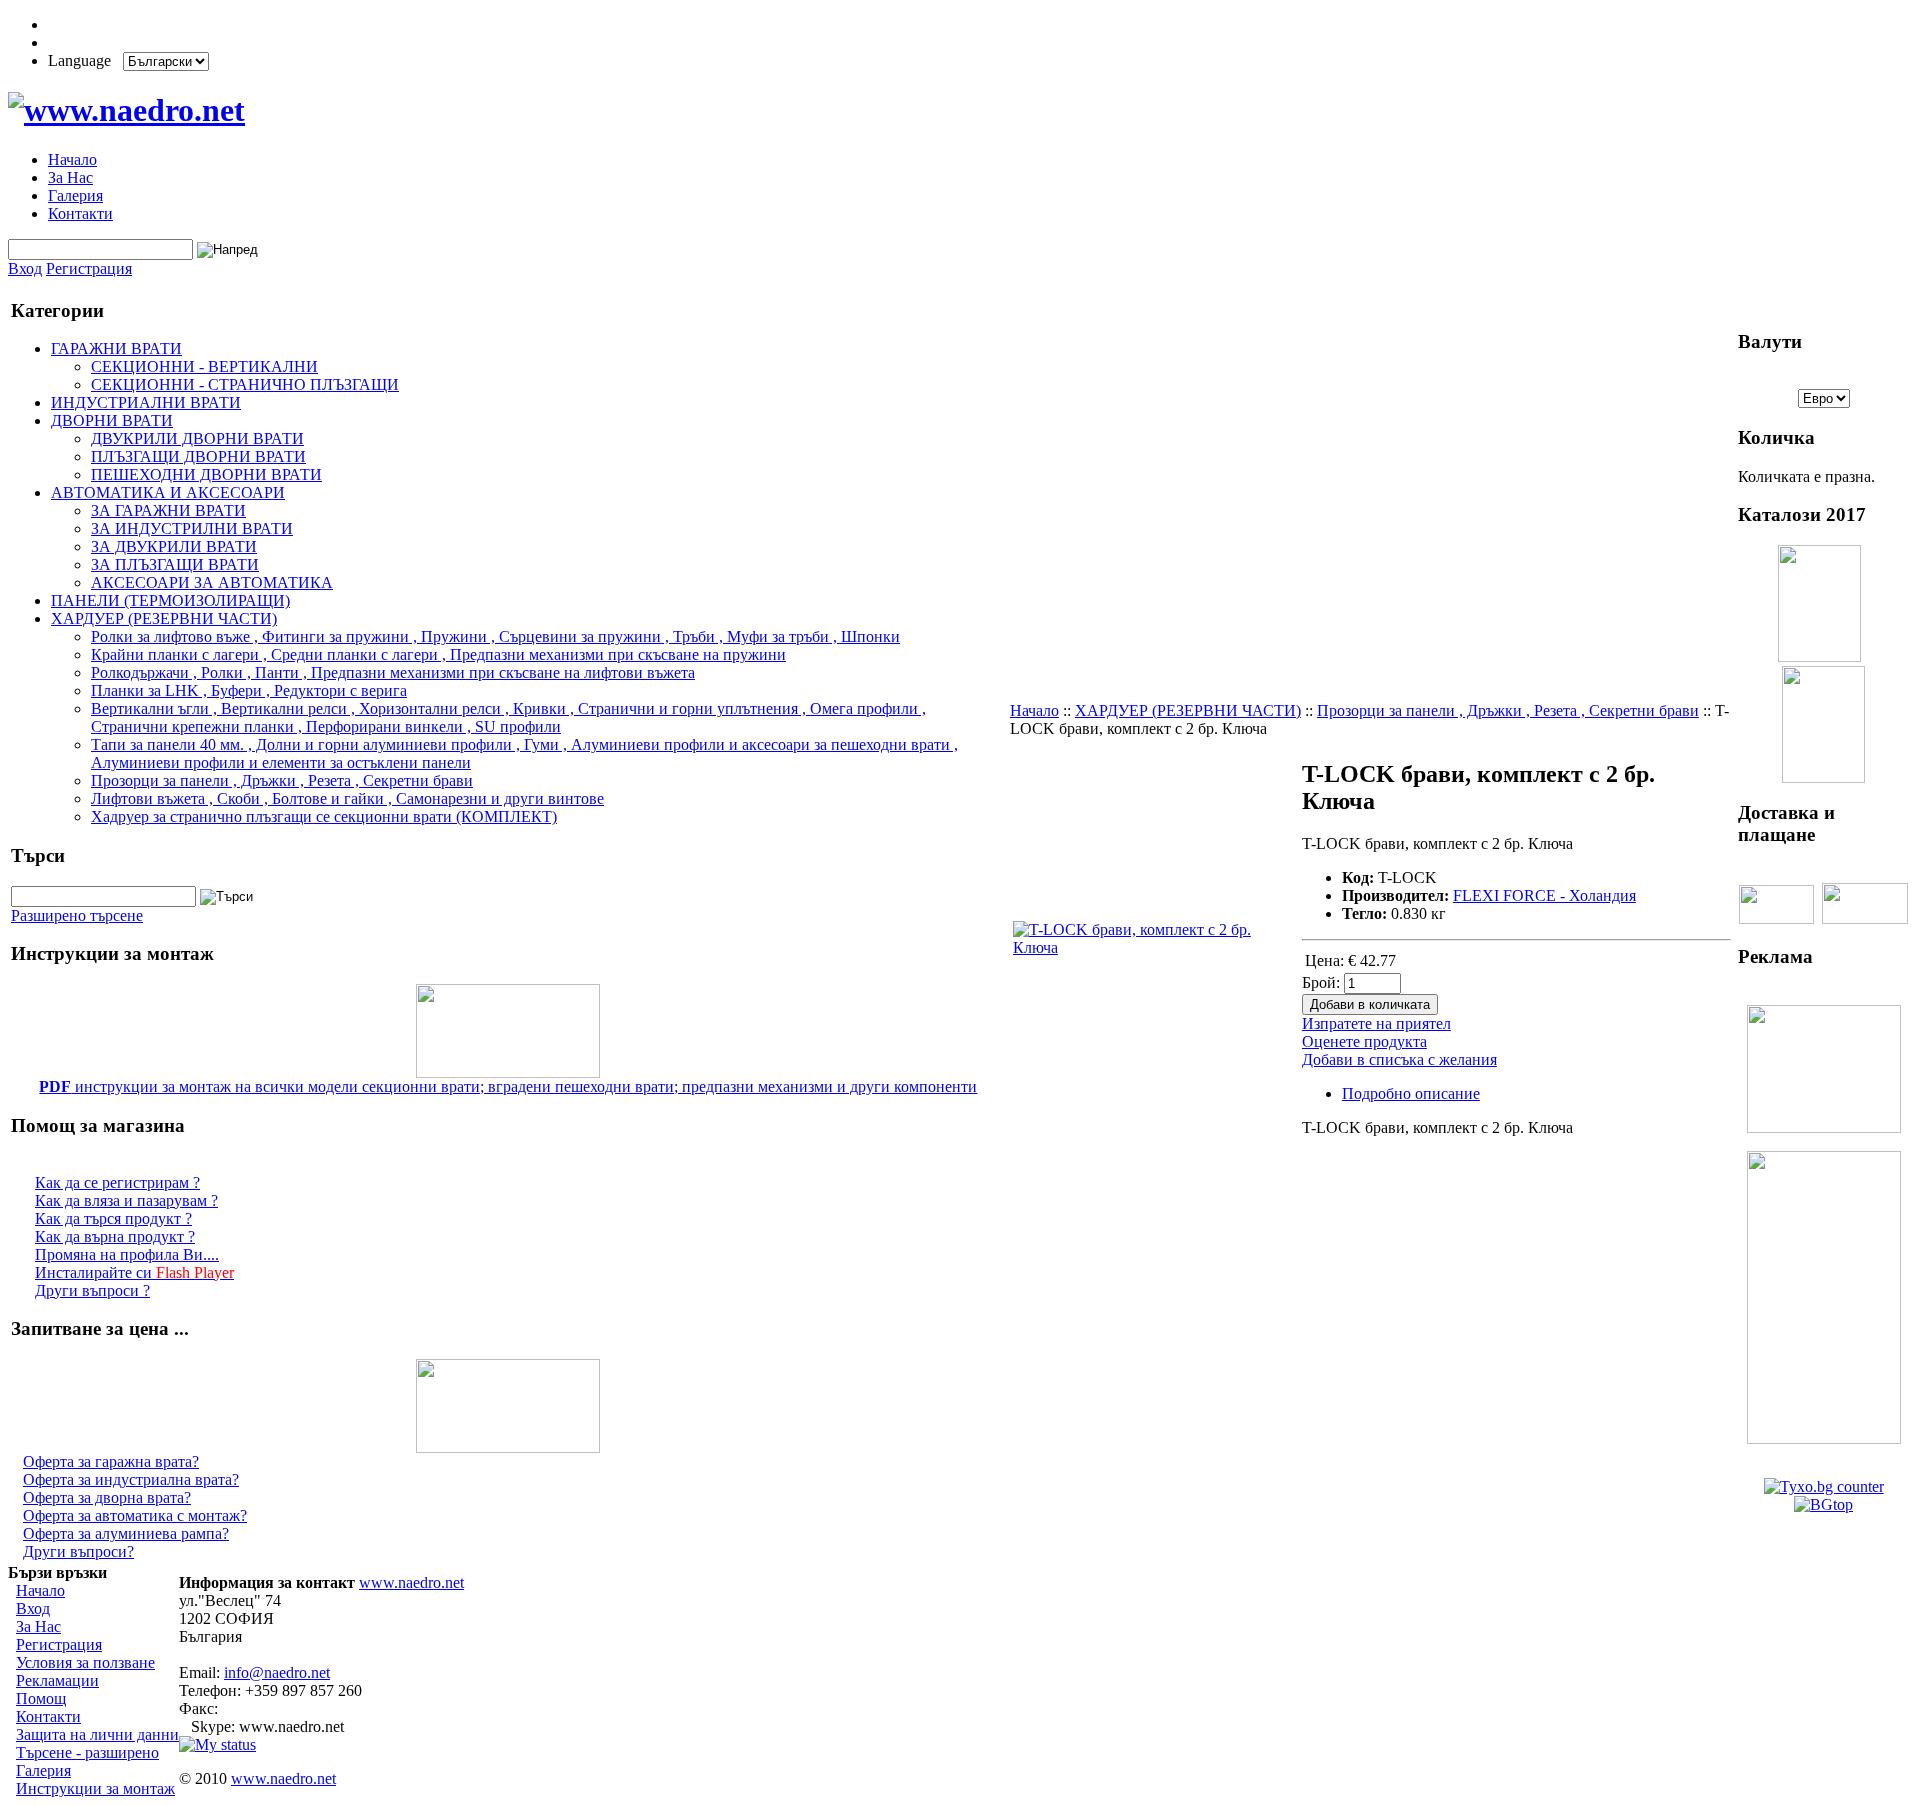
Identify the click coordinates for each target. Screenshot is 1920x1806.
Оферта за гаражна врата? (111, 1461)
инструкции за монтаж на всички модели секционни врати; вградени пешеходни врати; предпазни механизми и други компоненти (508, 1086)
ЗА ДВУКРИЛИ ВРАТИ (174, 546)
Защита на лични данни (97, 1734)
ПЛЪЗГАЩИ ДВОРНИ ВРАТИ (198, 456)
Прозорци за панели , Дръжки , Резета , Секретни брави (282, 780)
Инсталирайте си (134, 1272)
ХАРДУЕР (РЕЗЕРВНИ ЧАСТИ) (164, 618)
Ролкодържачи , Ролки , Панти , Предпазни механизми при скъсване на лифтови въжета (393, 672)
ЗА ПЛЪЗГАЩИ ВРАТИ (175, 564)
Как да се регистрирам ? (117, 1182)
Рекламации (57, 1680)
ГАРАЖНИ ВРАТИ (116, 348)
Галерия (75, 195)
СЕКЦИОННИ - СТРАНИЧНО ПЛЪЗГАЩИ (245, 384)
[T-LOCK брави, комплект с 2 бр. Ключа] (1155, 947)
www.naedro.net (411, 1582)
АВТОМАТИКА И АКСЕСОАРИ (168, 492)
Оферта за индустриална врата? (131, 1479)
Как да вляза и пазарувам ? (126, 1200)
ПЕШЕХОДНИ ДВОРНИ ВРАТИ (206, 474)
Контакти (80, 213)
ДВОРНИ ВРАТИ (112, 420)
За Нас (70, 177)
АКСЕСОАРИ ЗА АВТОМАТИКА (212, 582)
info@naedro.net (277, 1672)
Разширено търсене (77, 915)
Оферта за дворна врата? (107, 1497)
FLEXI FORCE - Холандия (1544, 895)
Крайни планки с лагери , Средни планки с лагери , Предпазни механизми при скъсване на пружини (438, 654)
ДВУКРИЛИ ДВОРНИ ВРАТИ (197, 438)
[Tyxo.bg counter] (1824, 1486)
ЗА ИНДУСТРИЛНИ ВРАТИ (192, 528)
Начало (72, 159)
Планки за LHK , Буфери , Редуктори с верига (249, 690)
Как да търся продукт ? (113, 1218)
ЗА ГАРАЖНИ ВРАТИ (168, 510)
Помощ (41, 1698)
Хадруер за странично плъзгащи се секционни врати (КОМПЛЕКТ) (324, 816)
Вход (25, 268)
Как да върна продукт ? (115, 1236)
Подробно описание (1411, 1093)
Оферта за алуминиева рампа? (126, 1533)
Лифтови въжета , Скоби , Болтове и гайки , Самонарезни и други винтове (347, 798)
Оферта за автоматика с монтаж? (135, 1515)
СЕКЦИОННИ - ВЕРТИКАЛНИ (204, 366)
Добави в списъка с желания (1399, 1059)
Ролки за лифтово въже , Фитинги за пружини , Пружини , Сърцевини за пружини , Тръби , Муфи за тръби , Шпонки (495, 636)
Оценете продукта (1364, 1041)
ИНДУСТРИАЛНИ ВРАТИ (146, 402)
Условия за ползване (85, 1662)
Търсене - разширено (87, 1752)
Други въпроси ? (92, 1290)
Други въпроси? (78, 1551)
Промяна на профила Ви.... (127, 1254)
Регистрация (89, 268)
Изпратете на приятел (1376, 1023)
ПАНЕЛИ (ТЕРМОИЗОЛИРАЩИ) (170, 600)
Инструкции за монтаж (95, 1788)
